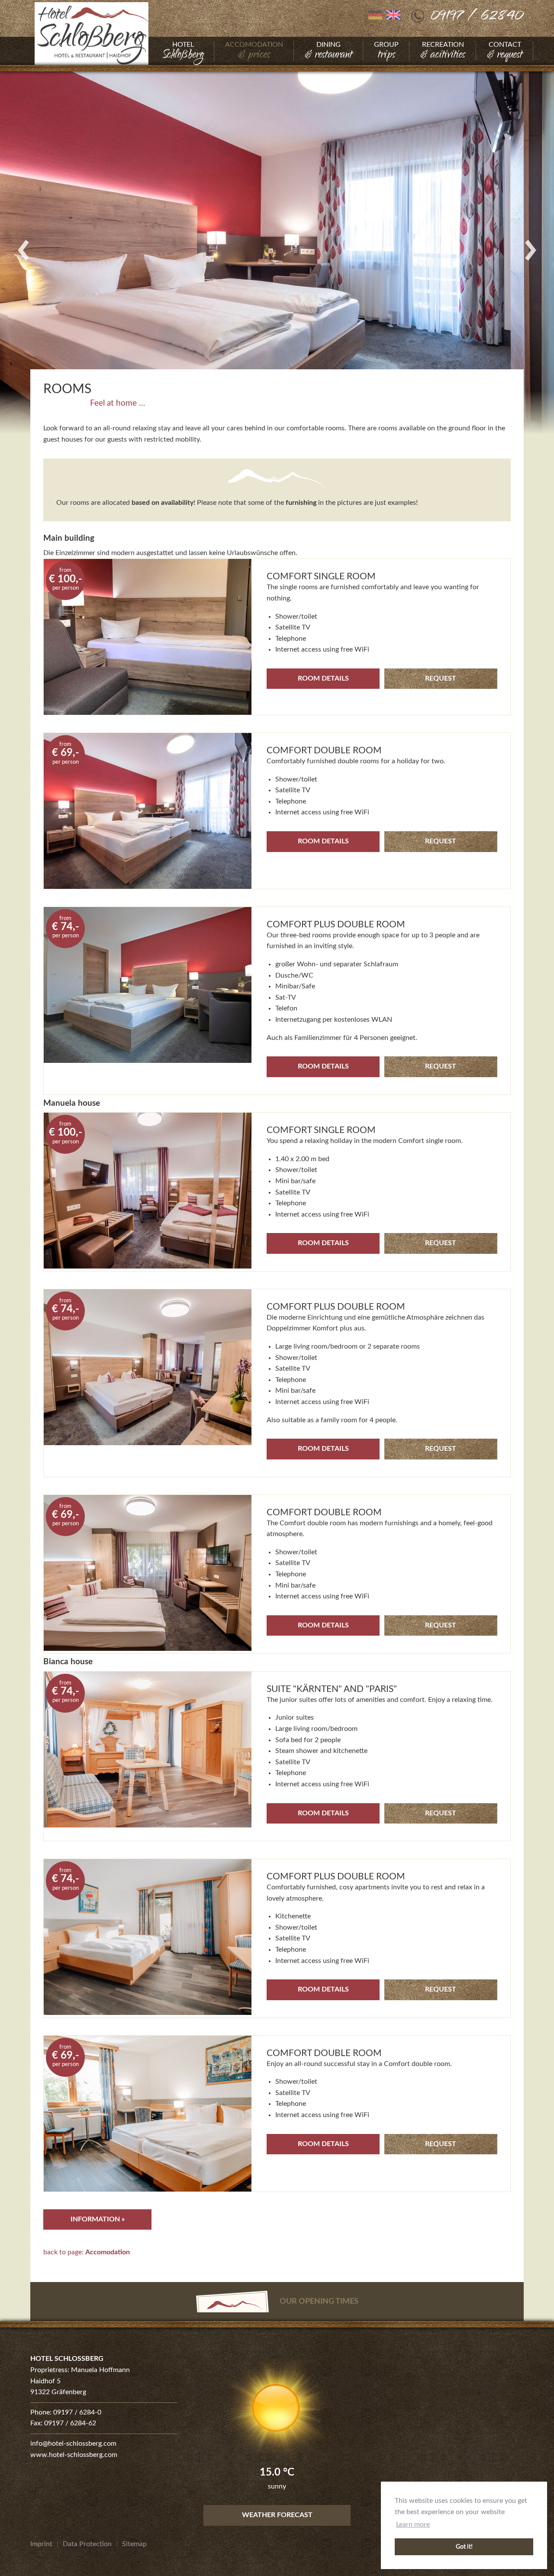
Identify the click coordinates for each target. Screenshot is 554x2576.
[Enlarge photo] (277, 250)
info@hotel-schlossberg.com (73, 2444)
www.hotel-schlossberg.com (74, 2455)
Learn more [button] (413, 2524)
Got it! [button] (464, 2547)
